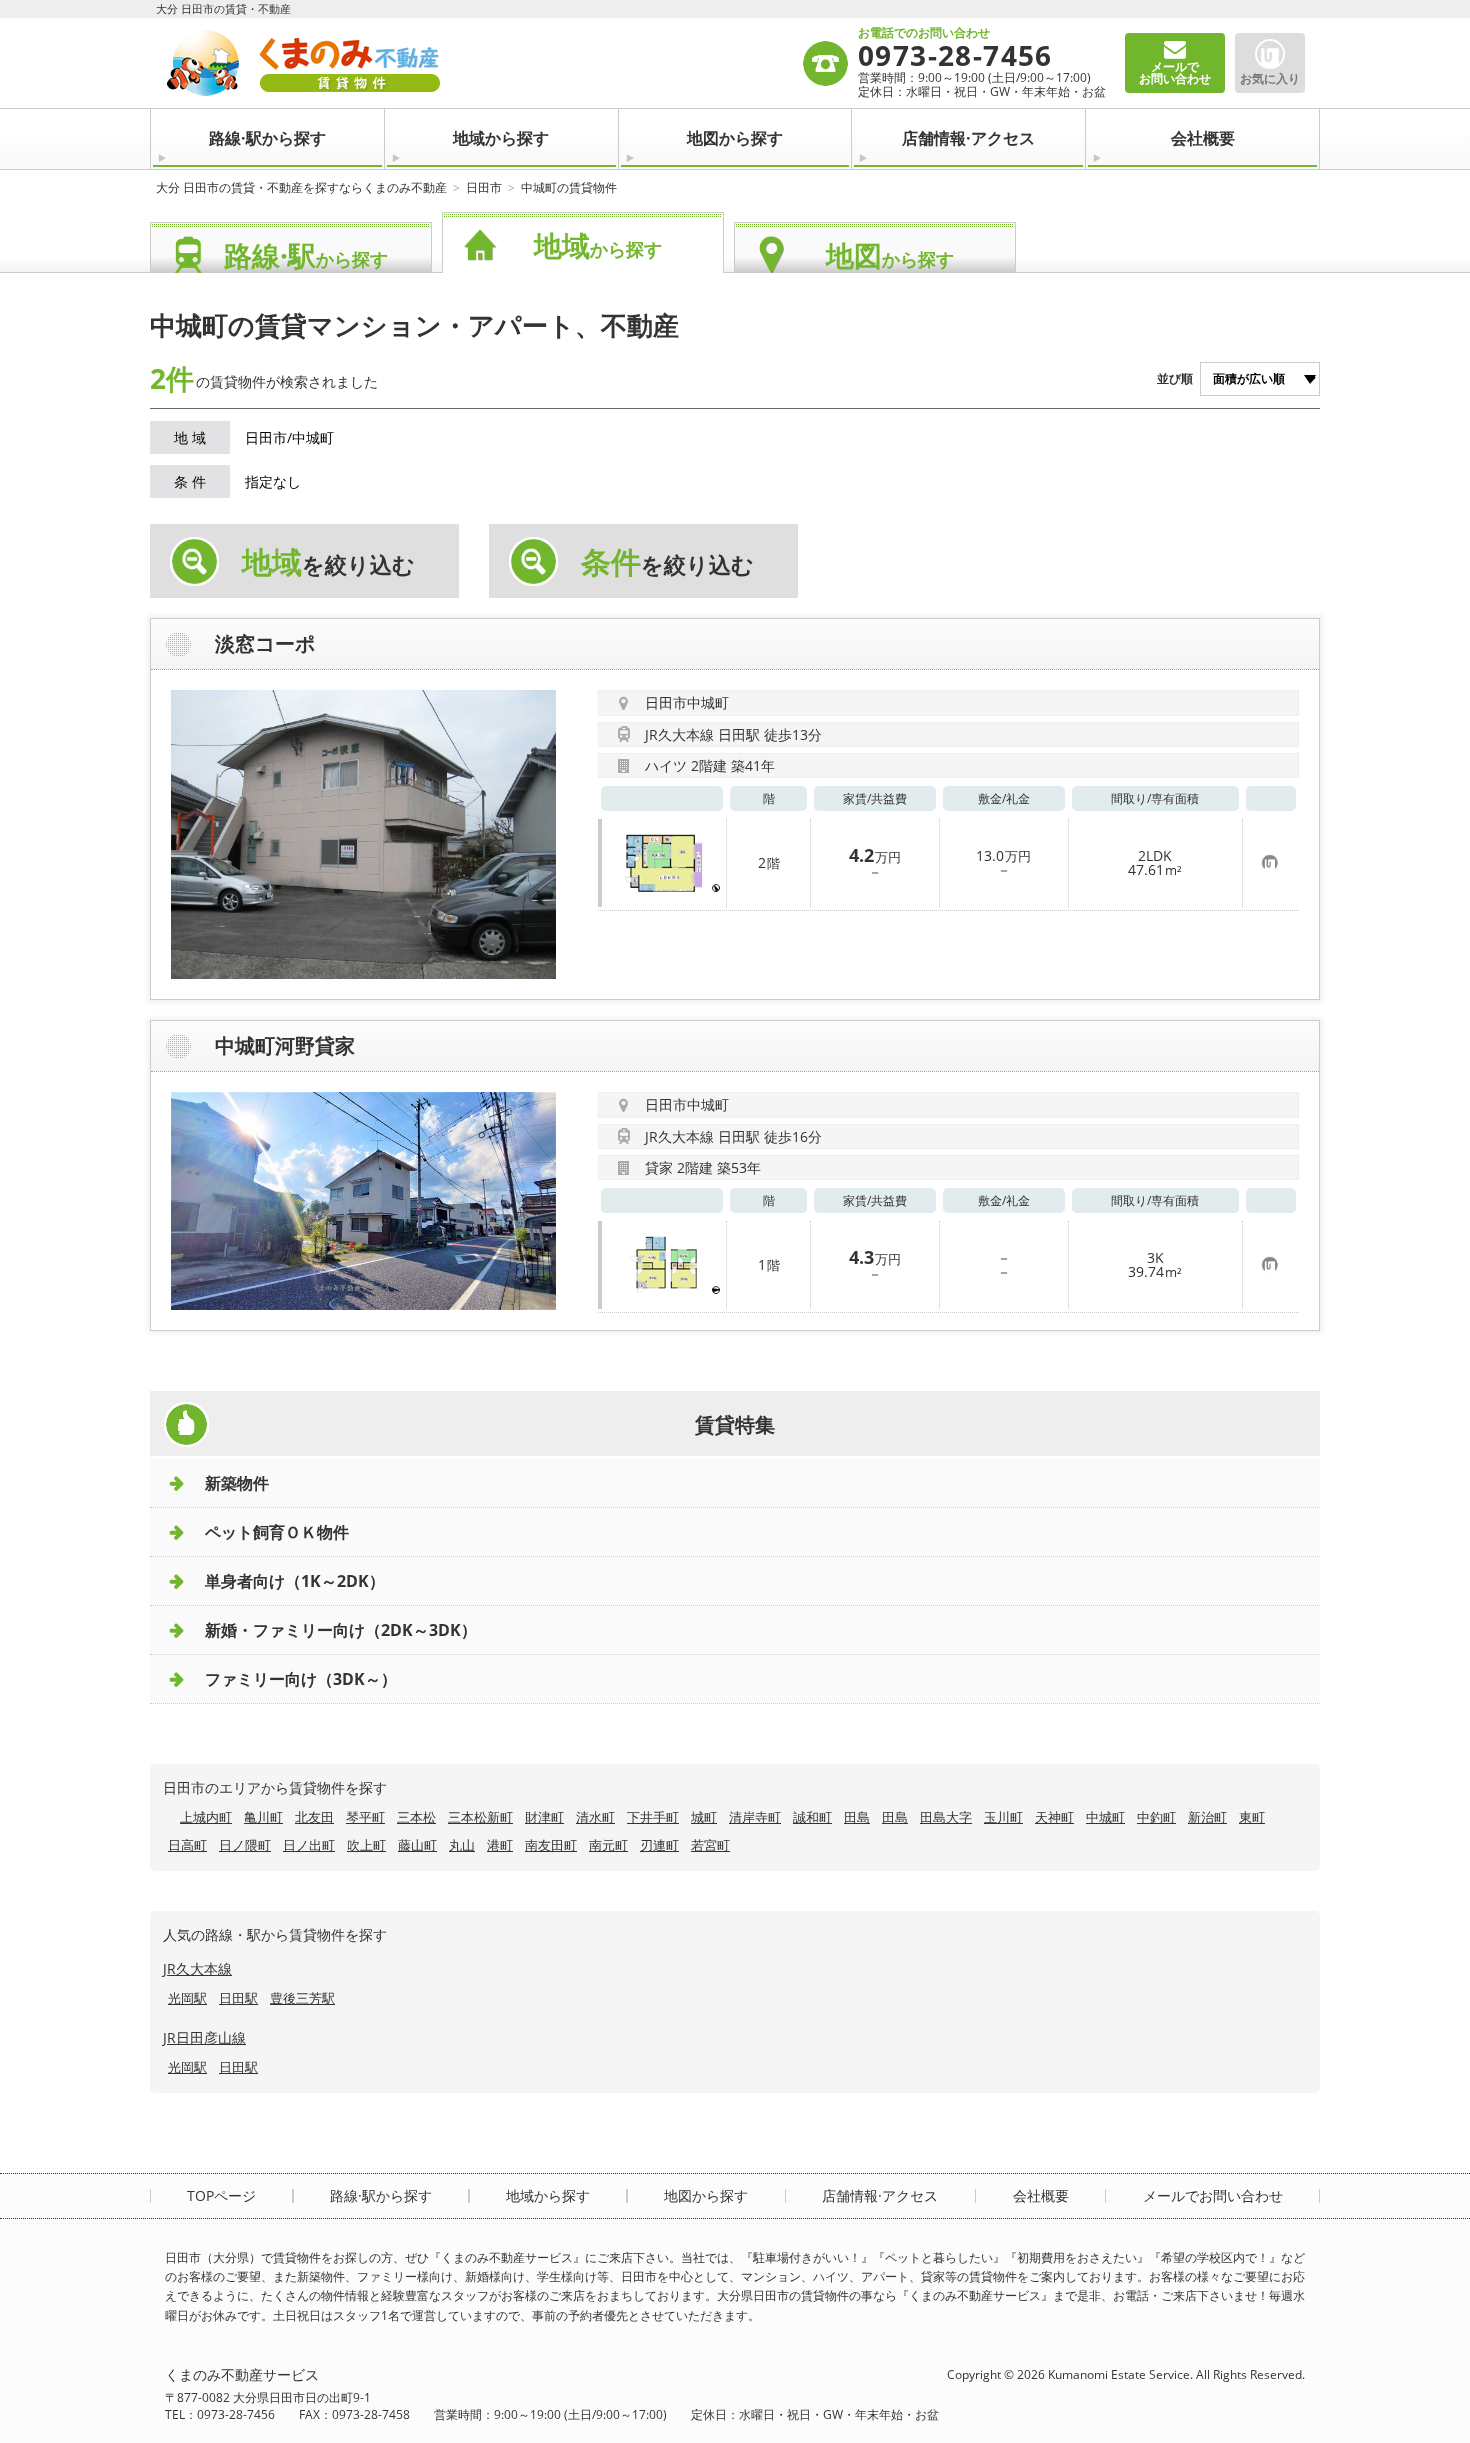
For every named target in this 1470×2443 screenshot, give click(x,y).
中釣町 (1156, 1817)
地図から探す (735, 138)
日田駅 (238, 1998)
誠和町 (812, 1817)
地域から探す (501, 138)
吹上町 (366, 1845)
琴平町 (365, 1817)
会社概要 (1203, 138)
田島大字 (946, 1817)
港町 (500, 1845)
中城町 (1105, 1817)
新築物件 (237, 1483)
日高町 (187, 1845)
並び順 (1175, 378)
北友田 (314, 1817)
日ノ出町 (309, 1845)
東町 (1252, 1817)
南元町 (608, 1845)
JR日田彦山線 (204, 2037)
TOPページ (221, 2196)
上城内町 (206, 1817)
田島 (857, 1817)
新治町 (1207, 1817)
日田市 (484, 187)
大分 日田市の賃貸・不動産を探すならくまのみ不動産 (301, 187)
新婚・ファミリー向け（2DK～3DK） (341, 1630)
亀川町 (263, 1817)
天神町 (1054, 1817)
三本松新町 (480, 1817)
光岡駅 (187, 1998)
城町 (704, 1817)
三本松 (416, 1817)
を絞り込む (328, 562)
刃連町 (659, 1845)
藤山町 (417, 1845)
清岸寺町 (755, 1817)
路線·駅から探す (267, 138)
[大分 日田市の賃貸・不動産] (483, 63)
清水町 (595, 1817)
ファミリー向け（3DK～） (301, 1679)
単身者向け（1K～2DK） (295, 1581)
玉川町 (1003, 1817)
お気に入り (1270, 78)
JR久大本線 (197, 1968)
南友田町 (551, 1845)
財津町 (544, 1817)
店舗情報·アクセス (968, 138)
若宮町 (710, 1845)
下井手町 (653, 1817)
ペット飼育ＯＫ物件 (277, 1532)
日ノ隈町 (245, 1845)
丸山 (462, 1845)
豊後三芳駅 (302, 1998)
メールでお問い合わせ (1213, 2196)
